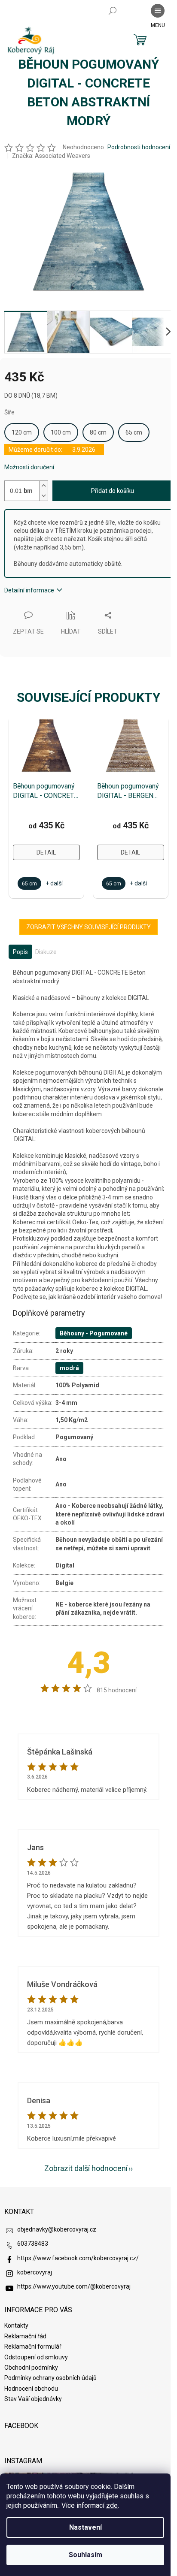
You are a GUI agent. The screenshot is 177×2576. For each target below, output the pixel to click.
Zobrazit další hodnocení (86, 2168)
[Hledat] (113, 11)
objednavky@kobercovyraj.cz (57, 2229)
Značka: (51, 156)
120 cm (22, 432)
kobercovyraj (35, 2272)
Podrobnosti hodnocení (139, 147)
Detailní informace (29, 590)
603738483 (33, 2244)
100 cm (61, 432)
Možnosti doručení (29, 467)
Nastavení (85, 2527)
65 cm (134, 432)
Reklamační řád (25, 2336)
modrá (69, 1368)
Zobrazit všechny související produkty (88, 927)
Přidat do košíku (113, 491)
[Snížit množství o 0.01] (43, 496)
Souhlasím (85, 2555)
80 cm (98, 432)
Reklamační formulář (33, 2346)
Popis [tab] (20, 952)
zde (112, 2505)
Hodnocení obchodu (31, 2389)
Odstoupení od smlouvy (36, 2357)
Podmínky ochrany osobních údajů (50, 2378)
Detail (46, 852)
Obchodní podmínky (31, 2368)
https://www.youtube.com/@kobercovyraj (74, 2286)
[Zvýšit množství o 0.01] (43, 486)
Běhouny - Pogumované (94, 1333)
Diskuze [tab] (46, 952)
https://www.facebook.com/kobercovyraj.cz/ (78, 2258)
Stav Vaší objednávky (33, 2399)
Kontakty (16, 2325)
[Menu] (158, 11)
